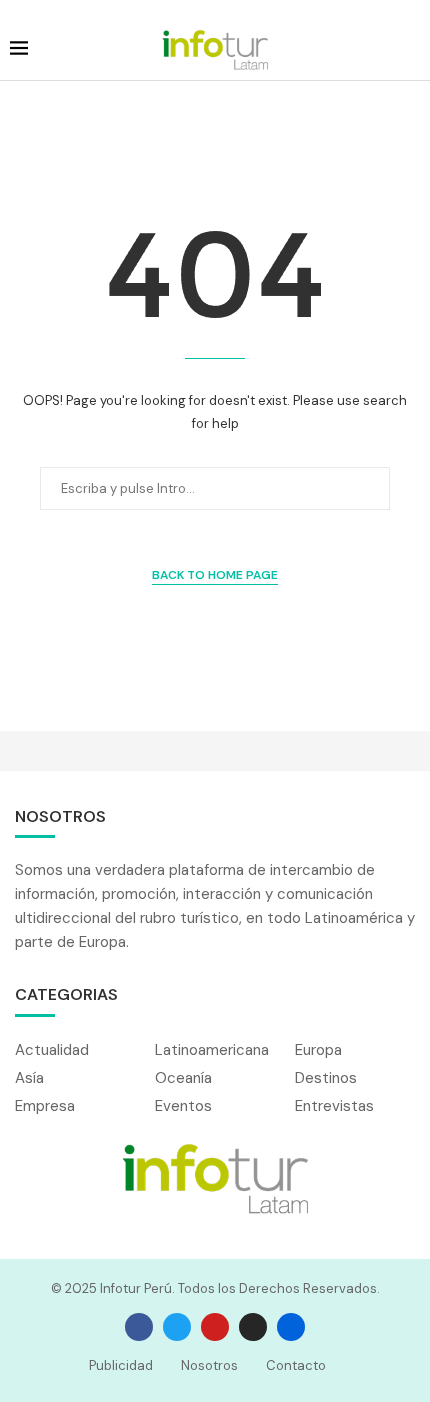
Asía (29, 1078)
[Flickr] (291, 1327)
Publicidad (121, 1365)
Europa (318, 1050)
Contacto (296, 1365)
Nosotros (209, 1365)
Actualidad (52, 1050)
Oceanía (183, 1078)
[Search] (410, 50)
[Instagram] (253, 1327)
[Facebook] (139, 1327)
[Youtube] (215, 1327)
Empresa (45, 1106)
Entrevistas (334, 1106)
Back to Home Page (215, 575)
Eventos (183, 1106)
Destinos (326, 1078)
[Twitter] (177, 1327)
